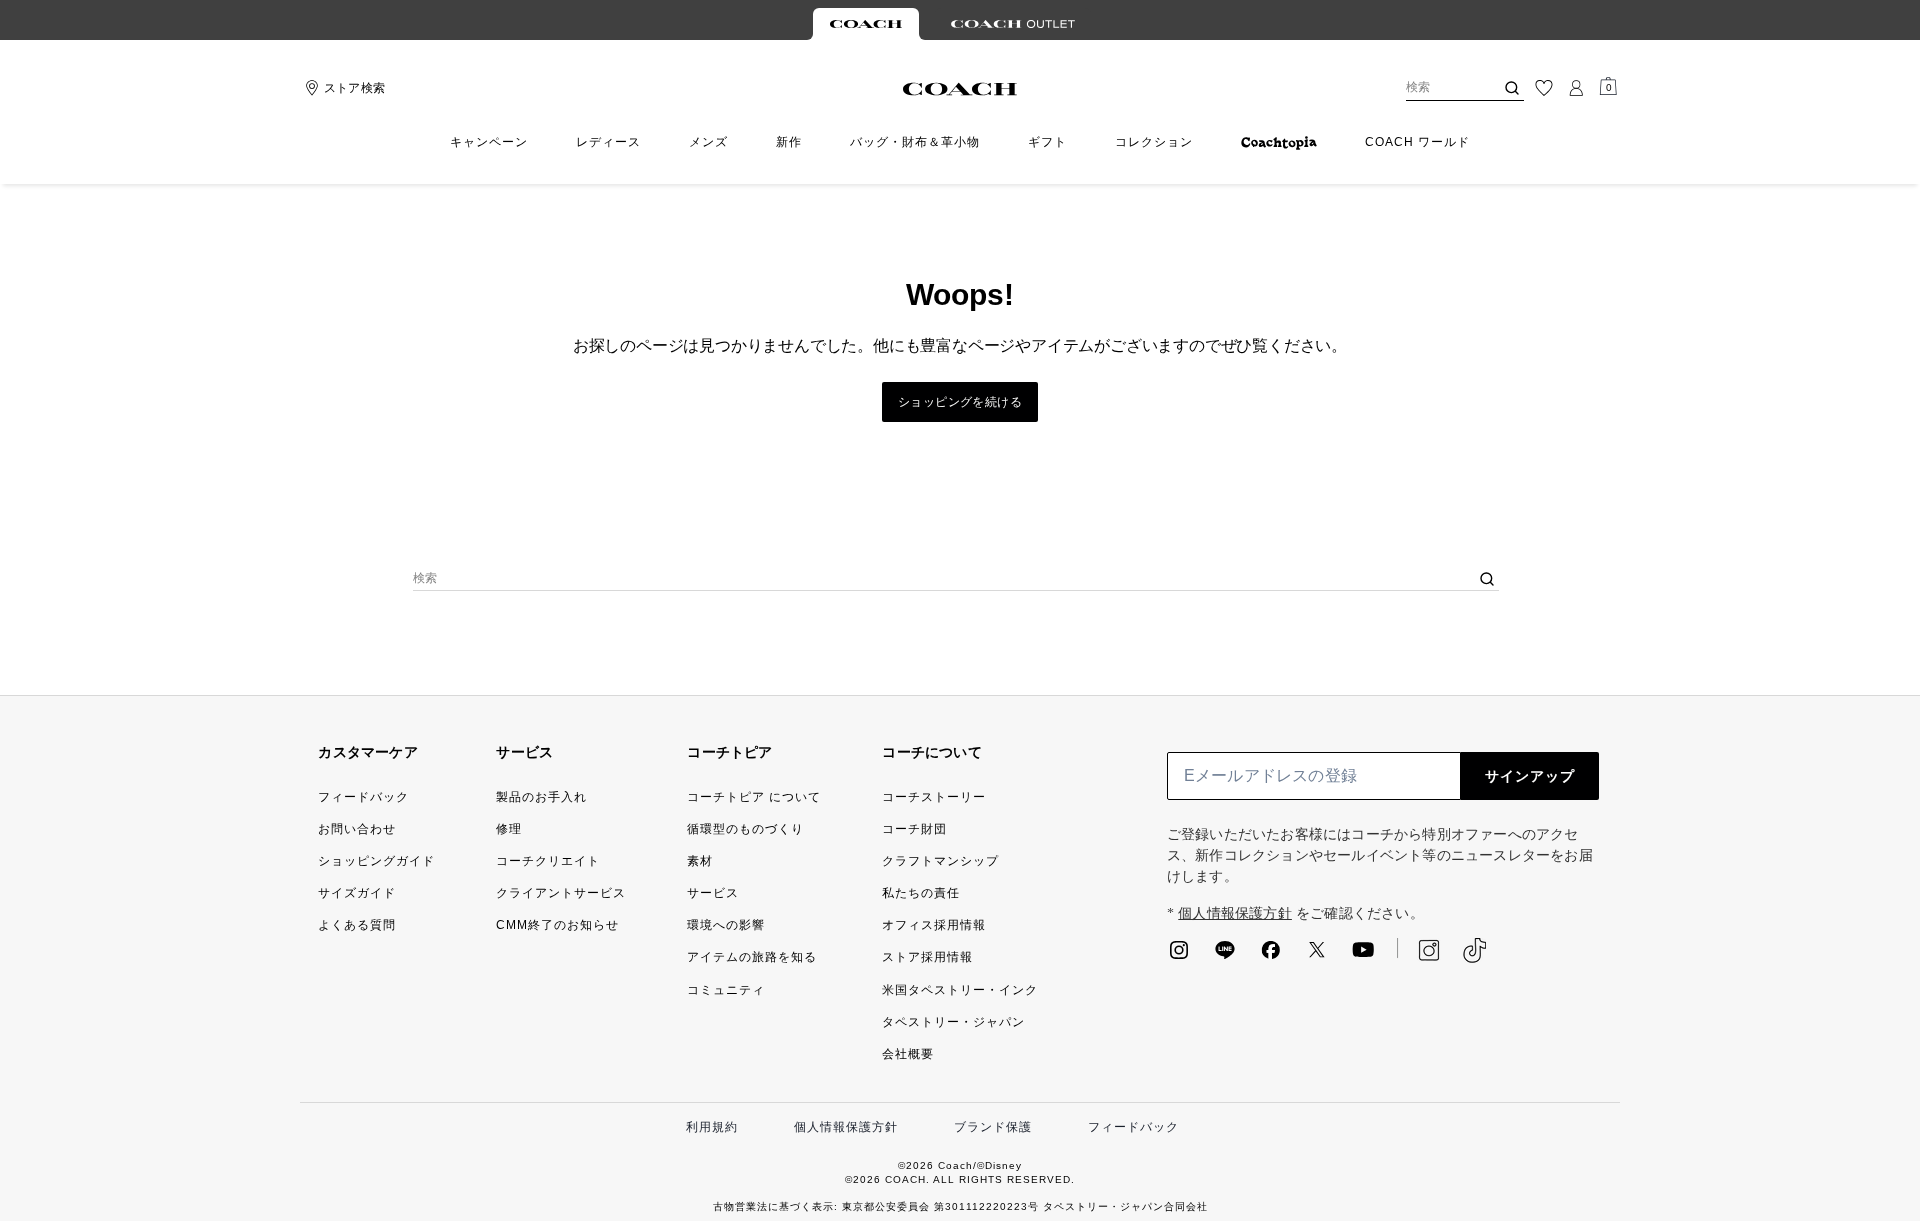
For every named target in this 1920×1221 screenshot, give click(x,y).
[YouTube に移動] (1363, 956)
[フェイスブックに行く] (1271, 956)
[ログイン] (1576, 88)
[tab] (866, 24)
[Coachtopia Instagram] (1419, 950)
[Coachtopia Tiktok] (1474, 950)
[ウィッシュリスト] (1544, 88)
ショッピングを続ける (960, 402)
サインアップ (1530, 776)
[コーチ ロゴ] (960, 89)
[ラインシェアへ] (1225, 956)
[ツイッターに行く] (1317, 956)
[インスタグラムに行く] (1179, 956)
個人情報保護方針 (1235, 913)
